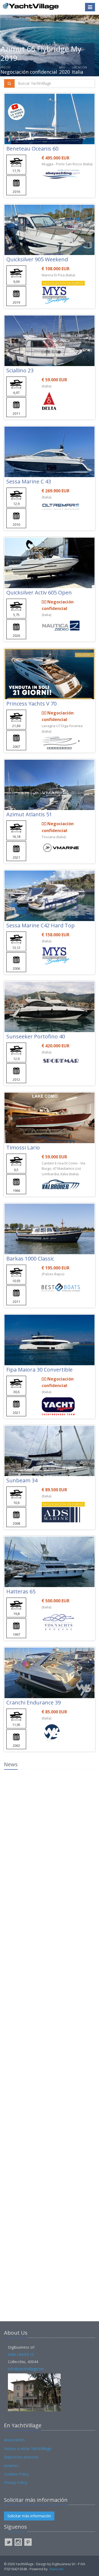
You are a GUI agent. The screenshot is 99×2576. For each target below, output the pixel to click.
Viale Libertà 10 (21, 2354)
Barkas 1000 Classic (30, 1259)
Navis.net (56, 2569)
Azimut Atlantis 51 (29, 814)
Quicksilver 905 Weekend (37, 259)
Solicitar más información (29, 2516)
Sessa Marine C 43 (29, 481)
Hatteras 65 (21, 1591)
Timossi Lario (23, 1147)
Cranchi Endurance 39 (34, 1702)
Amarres (11, 2466)
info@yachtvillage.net (26, 2369)
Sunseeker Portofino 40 (36, 1036)
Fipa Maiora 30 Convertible (39, 1370)
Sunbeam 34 (22, 1480)
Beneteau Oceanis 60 (32, 149)
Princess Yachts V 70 (31, 704)
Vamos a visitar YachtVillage (28, 2449)
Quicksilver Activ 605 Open (39, 592)
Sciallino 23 (20, 370)
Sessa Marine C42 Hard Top (41, 925)
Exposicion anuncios (21, 2457)
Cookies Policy (16, 2474)
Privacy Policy (16, 2482)
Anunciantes (14, 2440)
